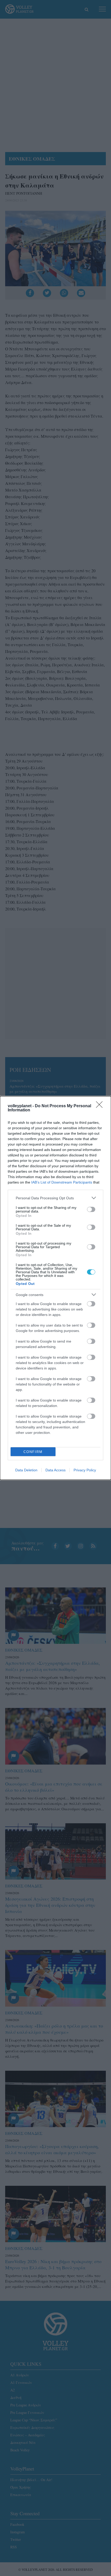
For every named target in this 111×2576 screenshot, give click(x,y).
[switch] (91, 1209)
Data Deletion (26, 1470)
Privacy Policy (85, 1470)
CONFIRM (33, 1452)
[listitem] (55, 1198)
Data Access (55, 1470)
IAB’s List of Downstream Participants (62, 1182)
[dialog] (55, 1288)
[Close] (101, 1106)
